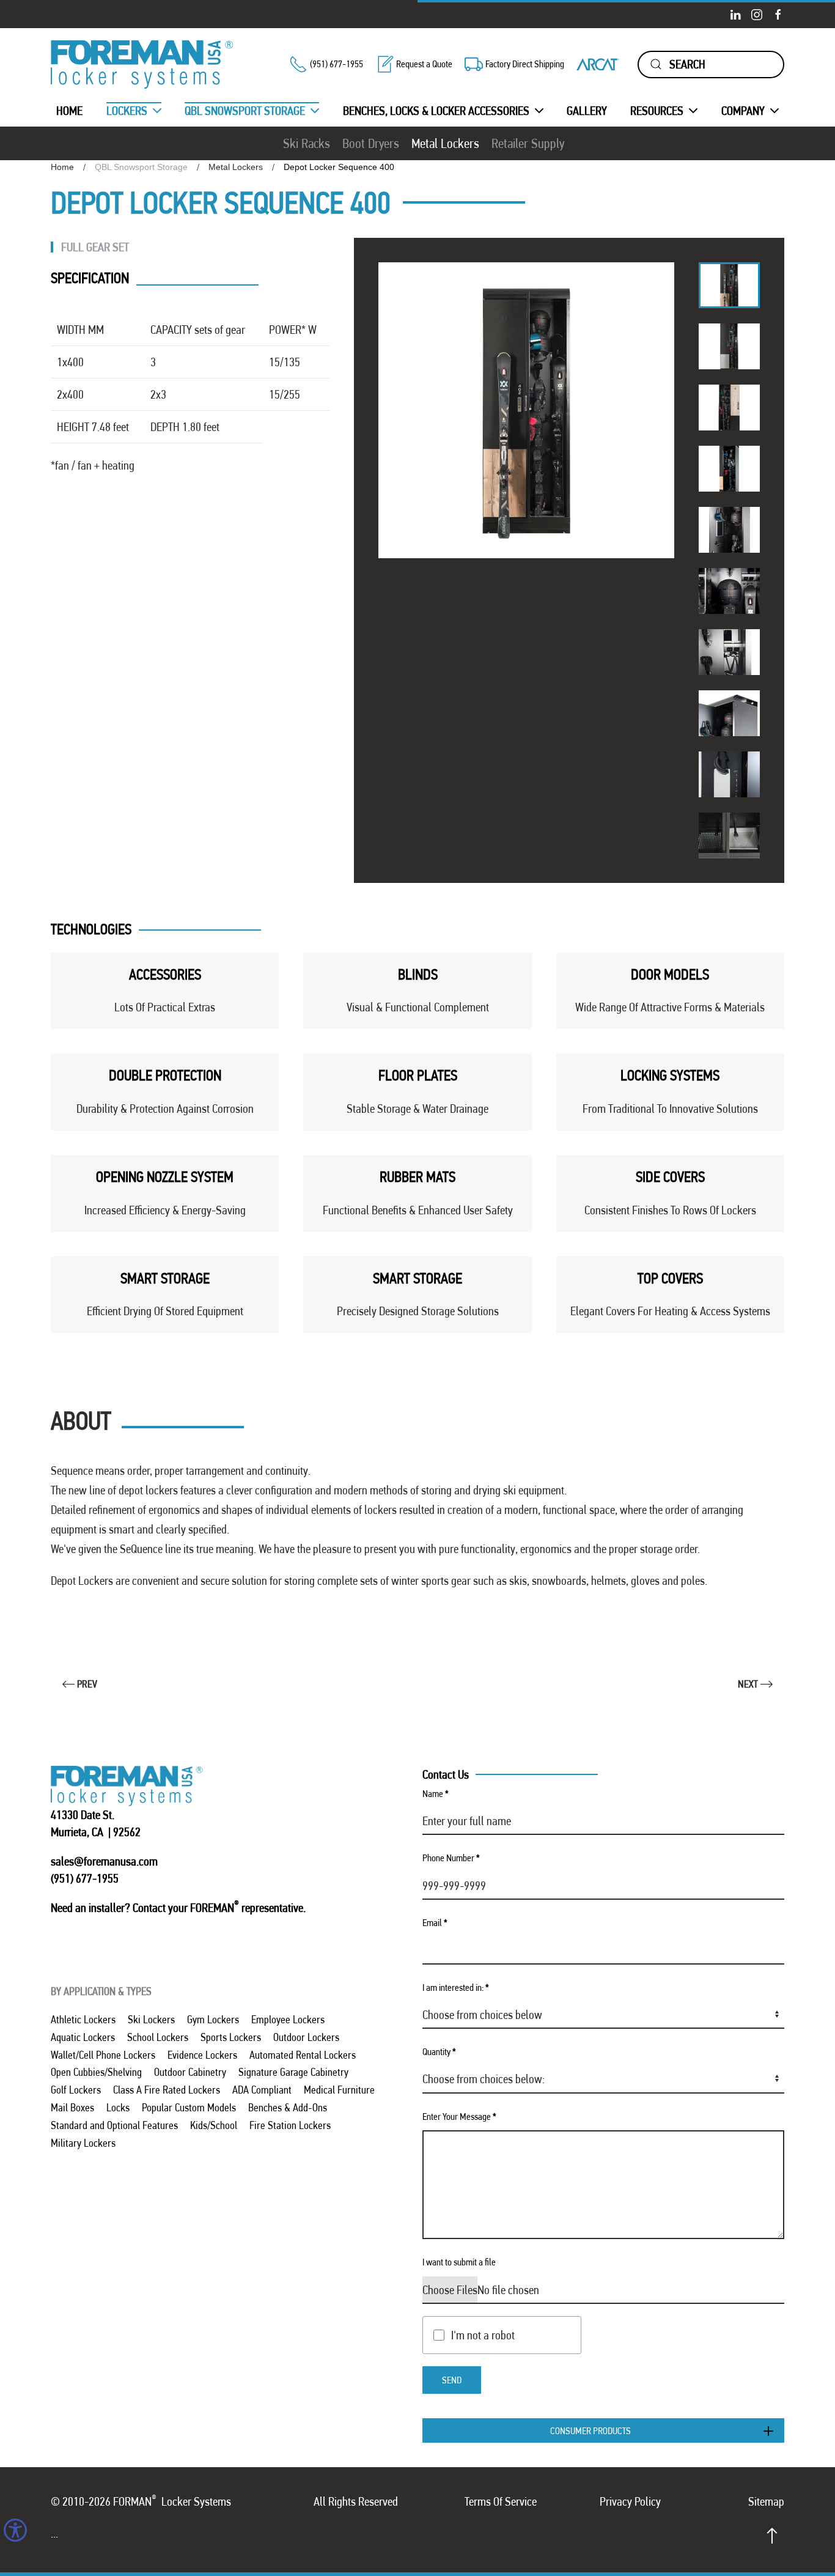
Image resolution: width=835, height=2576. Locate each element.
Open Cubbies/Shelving (96, 2072)
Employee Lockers (288, 2019)
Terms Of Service (501, 2501)
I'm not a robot (483, 2335)
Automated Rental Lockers (303, 2055)
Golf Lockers (76, 2090)
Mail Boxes (72, 2107)
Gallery (587, 111)
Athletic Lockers (83, 2019)
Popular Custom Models (189, 2107)
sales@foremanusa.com (104, 1861)
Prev (87, 1684)
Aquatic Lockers (83, 2037)
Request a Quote (424, 64)
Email (435, 1923)
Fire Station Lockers (290, 2125)
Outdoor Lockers (306, 2037)
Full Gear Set (95, 247)
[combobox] (711, 65)
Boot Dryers (371, 143)
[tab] (729, 285)
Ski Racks (307, 143)
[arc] (598, 64)
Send (452, 2380)
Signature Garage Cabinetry (293, 2072)
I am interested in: (456, 1987)
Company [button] (743, 111)
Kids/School (214, 2125)
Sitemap (766, 2501)
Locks (118, 2107)
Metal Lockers (445, 143)
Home (69, 111)
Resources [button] (657, 111)
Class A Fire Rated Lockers (167, 2090)
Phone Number (451, 1858)
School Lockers (158, 2037)
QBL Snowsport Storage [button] (245, 111)
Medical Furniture (339, 2090)
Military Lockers (83, 2143)
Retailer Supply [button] (528, 143)
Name (436, 1794)
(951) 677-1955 (337, 64)
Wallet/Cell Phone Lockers (103, 2055)
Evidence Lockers (202, 2055)
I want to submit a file (459, 2262)
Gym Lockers (213, 2019)
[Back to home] (142, 65)
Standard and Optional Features (114, 2125)
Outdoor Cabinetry (190, 2072)
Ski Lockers (151, 2019)
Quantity (439, 2052)
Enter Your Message (459, 2117)
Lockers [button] (127, 111)
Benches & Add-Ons (288, 2107)
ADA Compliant (262, 2090)
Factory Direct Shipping (525, 64)
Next (748, 1684)
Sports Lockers (231, 2037)
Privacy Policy (630, 2501)
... (54, 2533)
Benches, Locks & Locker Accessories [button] (436, 111)
